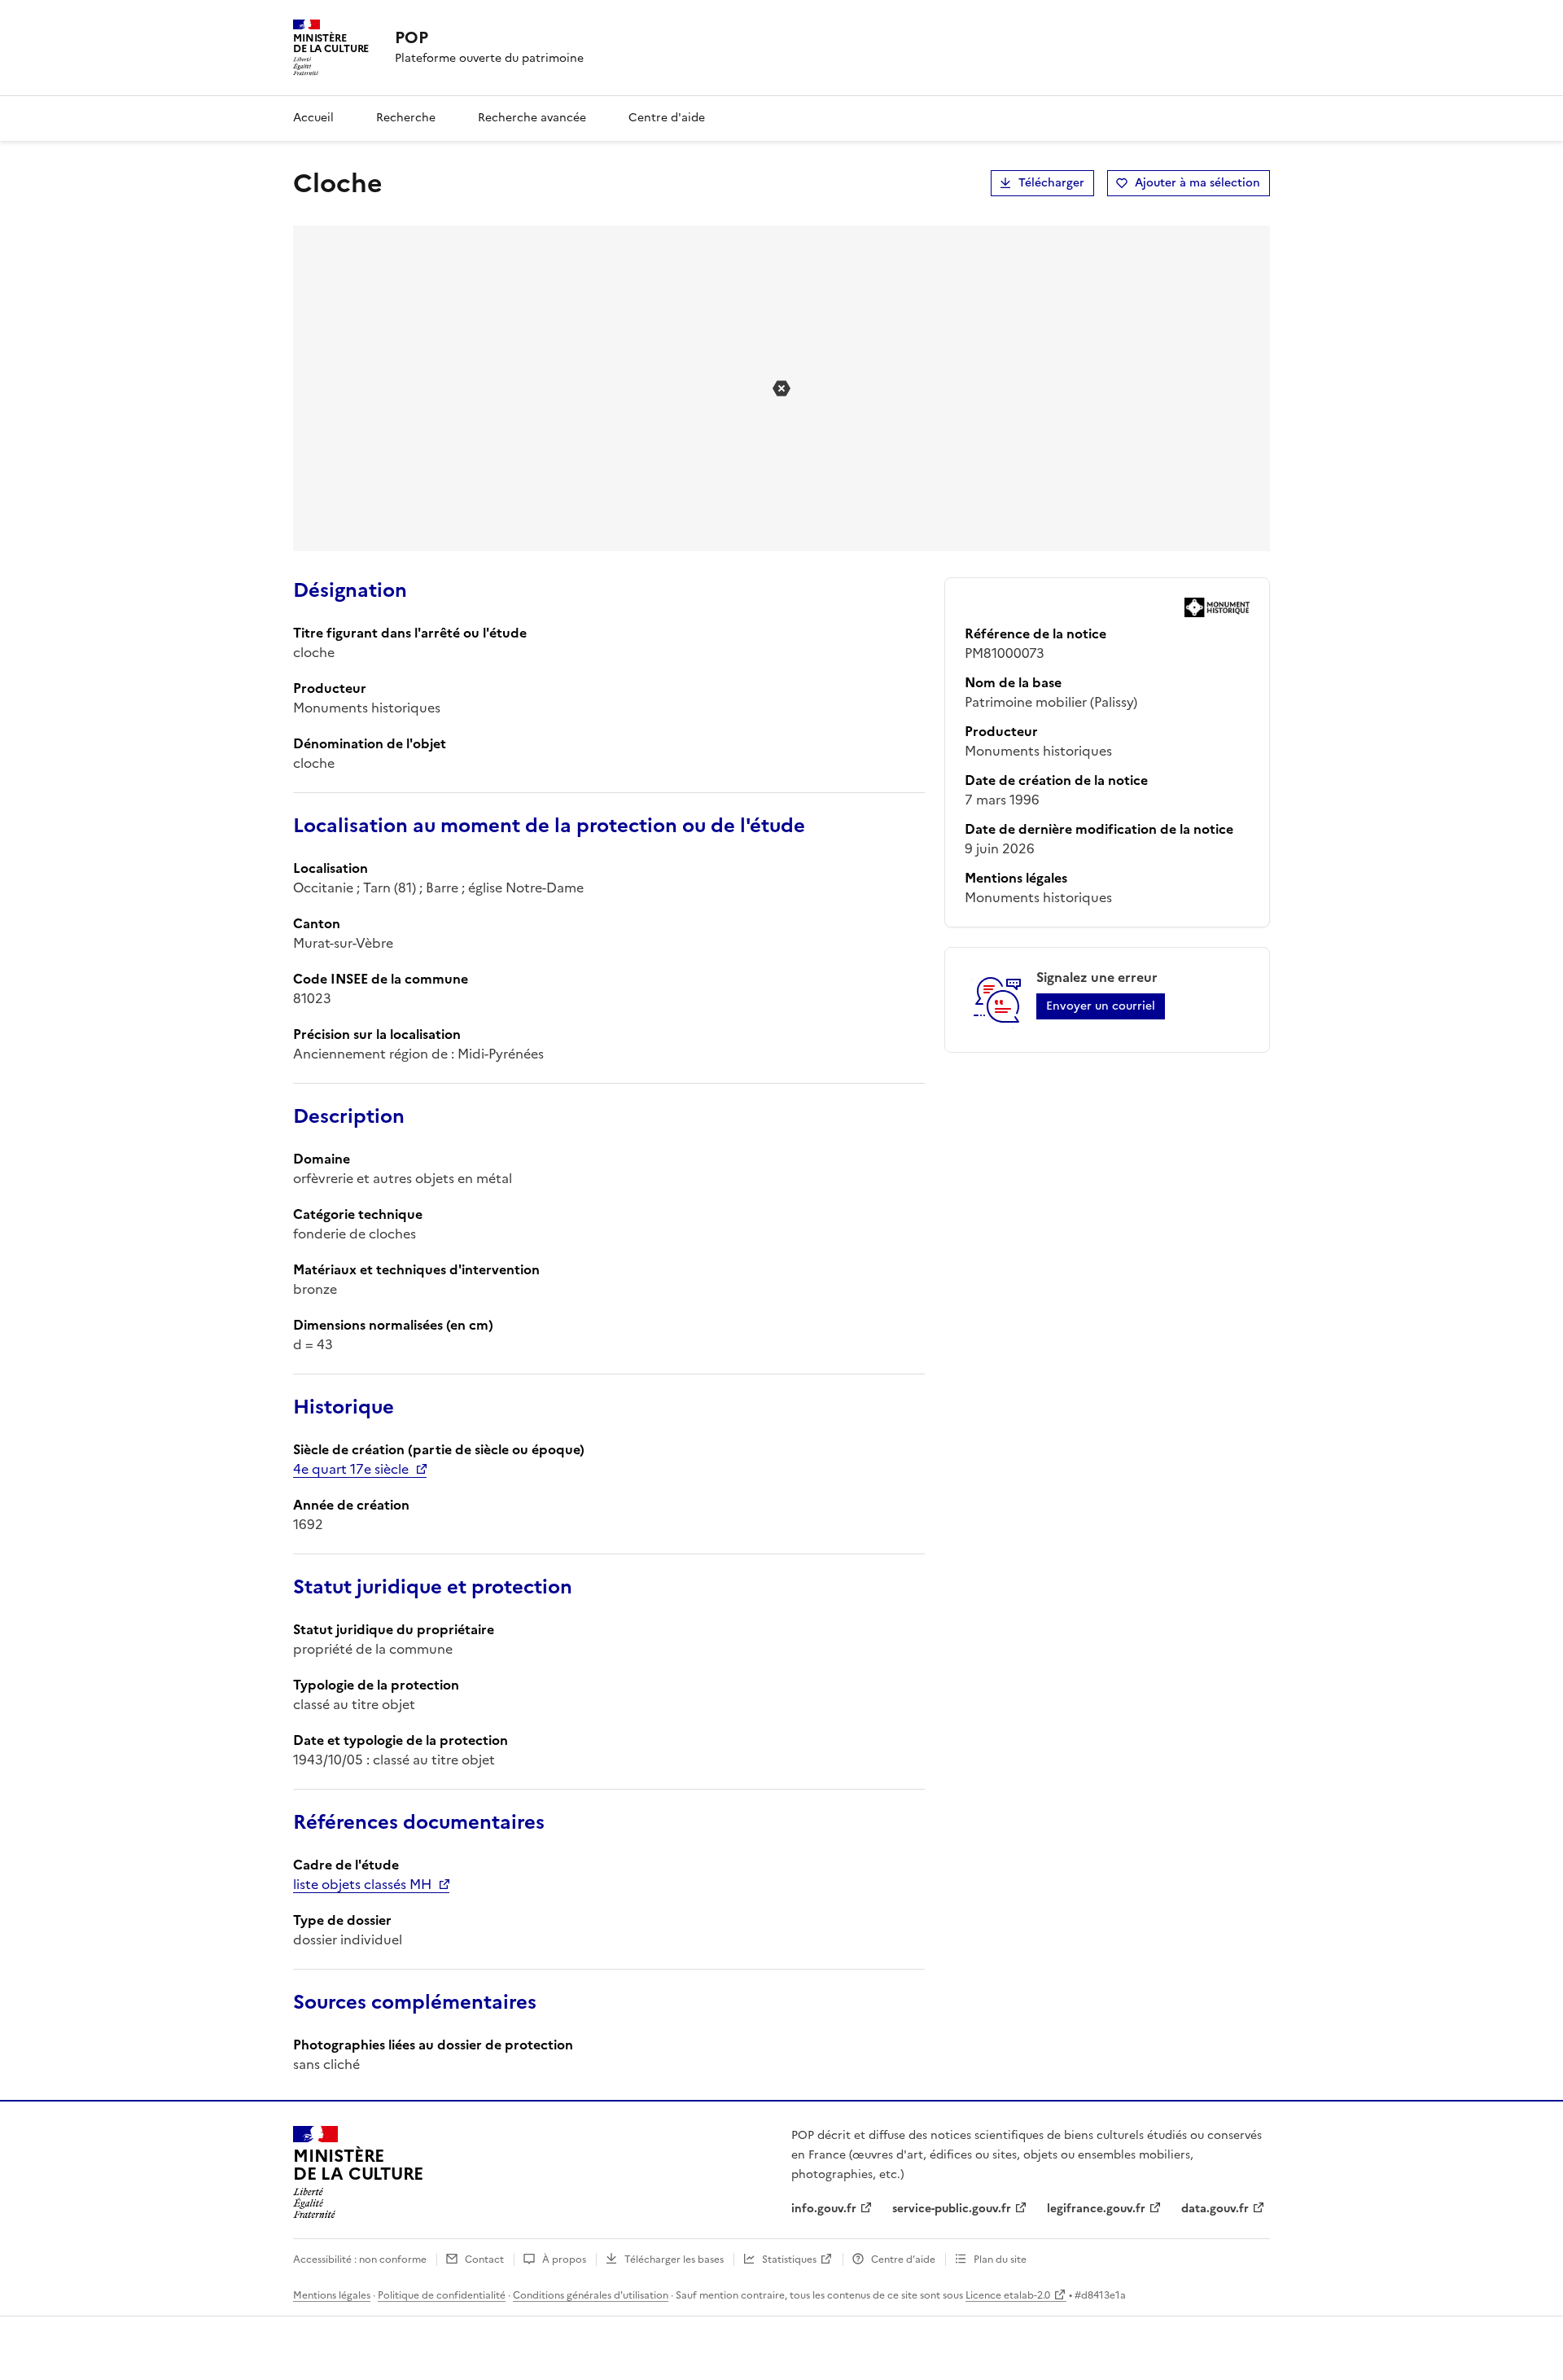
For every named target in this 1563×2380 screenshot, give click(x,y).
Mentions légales (332, 2295)
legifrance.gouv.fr (1096, 2209)
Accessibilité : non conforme (360, 2259)
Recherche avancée (532, 118)
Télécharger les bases (674, 2259)
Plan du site (1000, 2259)
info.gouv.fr (824, 2209)
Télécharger (1051, 183)
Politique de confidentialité (442, 2295)
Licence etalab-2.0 (1008, 2295)
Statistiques (789, 2259)
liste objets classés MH (362, 1884)
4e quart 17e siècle (351, 1469)
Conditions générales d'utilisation (591, 2295)
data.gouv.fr (1215, 2209)
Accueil (313, 118)
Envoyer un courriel (1101, 1006)
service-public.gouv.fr (952, 2209)
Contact (484, 2259)
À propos (564, 2259)
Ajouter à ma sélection (1197, 183)
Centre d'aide (667, 118)
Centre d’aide (903, 2259)
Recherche (406, 118)
